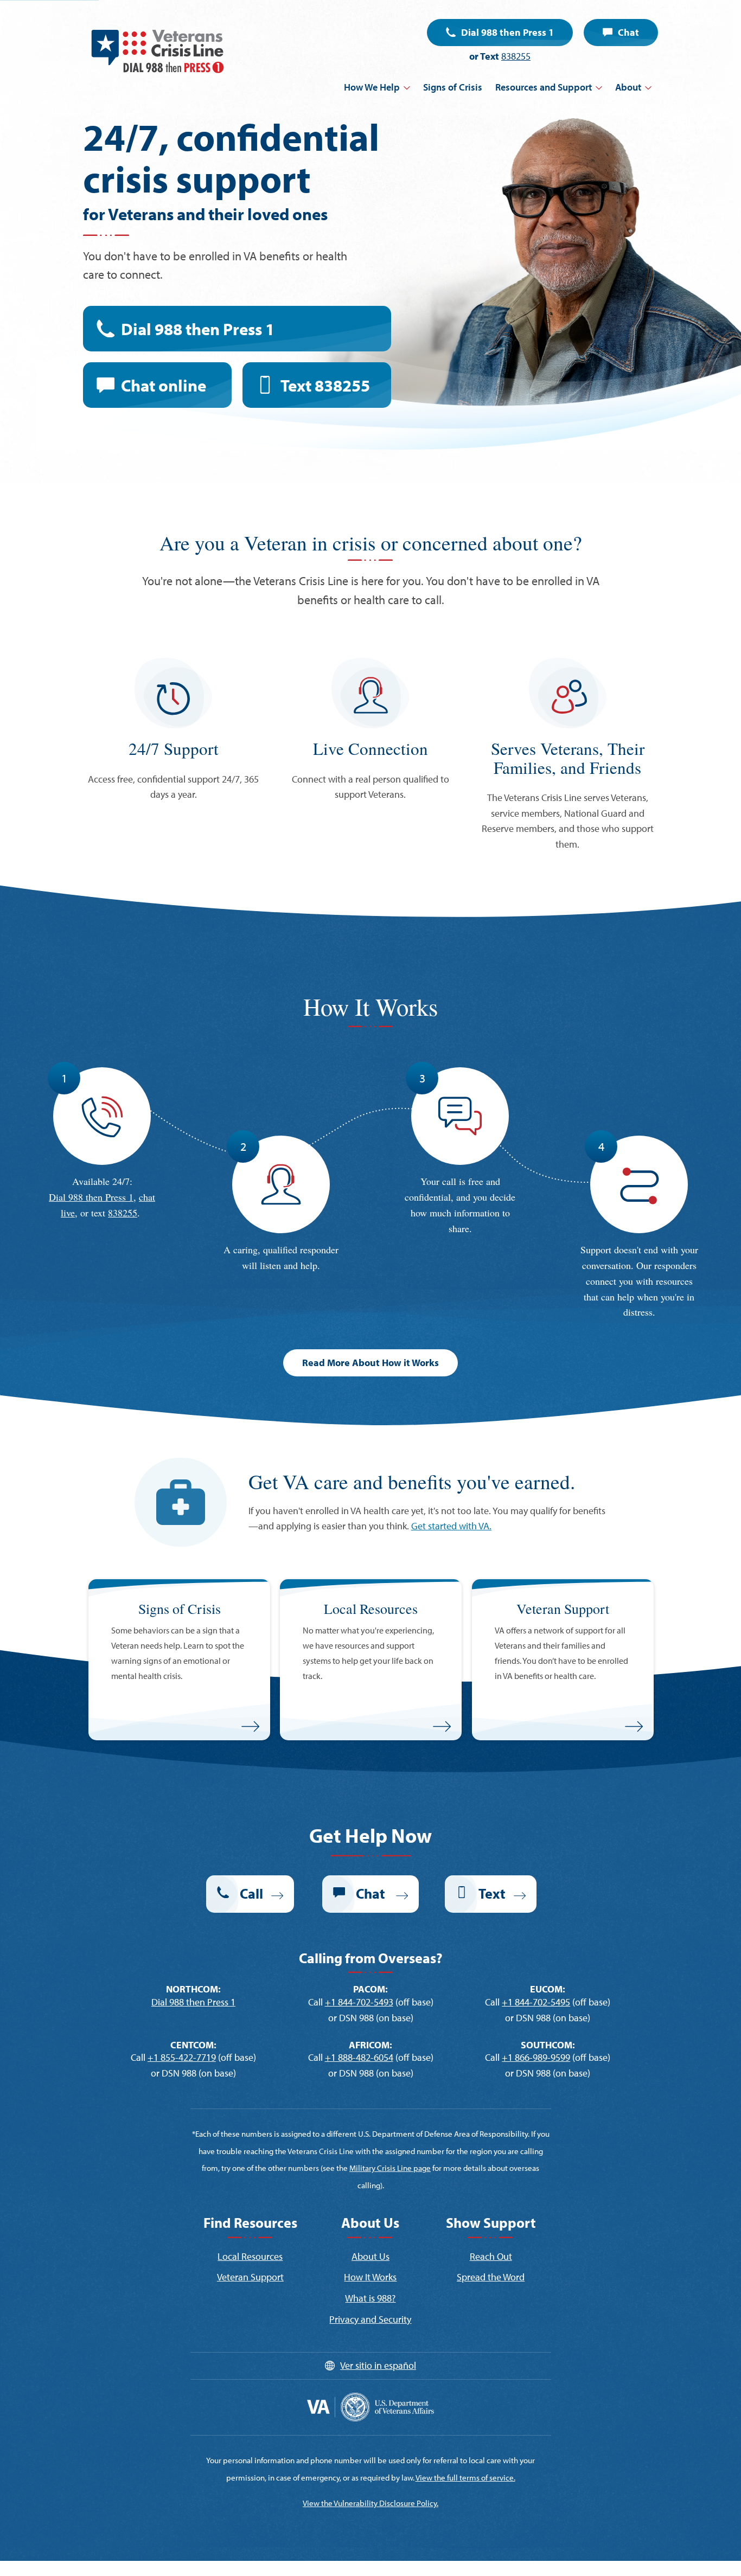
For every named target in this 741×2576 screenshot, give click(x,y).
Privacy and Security (370, 2319)
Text (325, 385)
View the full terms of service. (465, 2478)
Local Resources (250, 2256)
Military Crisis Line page (390, 2168)
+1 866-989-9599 (536, 2057)
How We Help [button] (372, 87)
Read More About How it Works (370, 1363)
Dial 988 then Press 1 (507, 32)
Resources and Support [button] (544, 87)
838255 (516, 56)
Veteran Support (250, 2277)
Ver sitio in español (378, 2365)
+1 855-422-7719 (182, 2057)
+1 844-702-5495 (536, 2002)
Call (251, 1893)
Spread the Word (491, 2277)
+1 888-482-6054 (359, 2057)
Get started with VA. (451, 1526)
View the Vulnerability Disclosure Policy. (370, 2503)
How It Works (370, 2277)
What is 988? (370, 2298)
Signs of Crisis (453, 87)
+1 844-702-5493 (359, 2002)
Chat (628, 32)
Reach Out (491, 2256)
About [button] (628, 87)
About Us (370, 2256)
